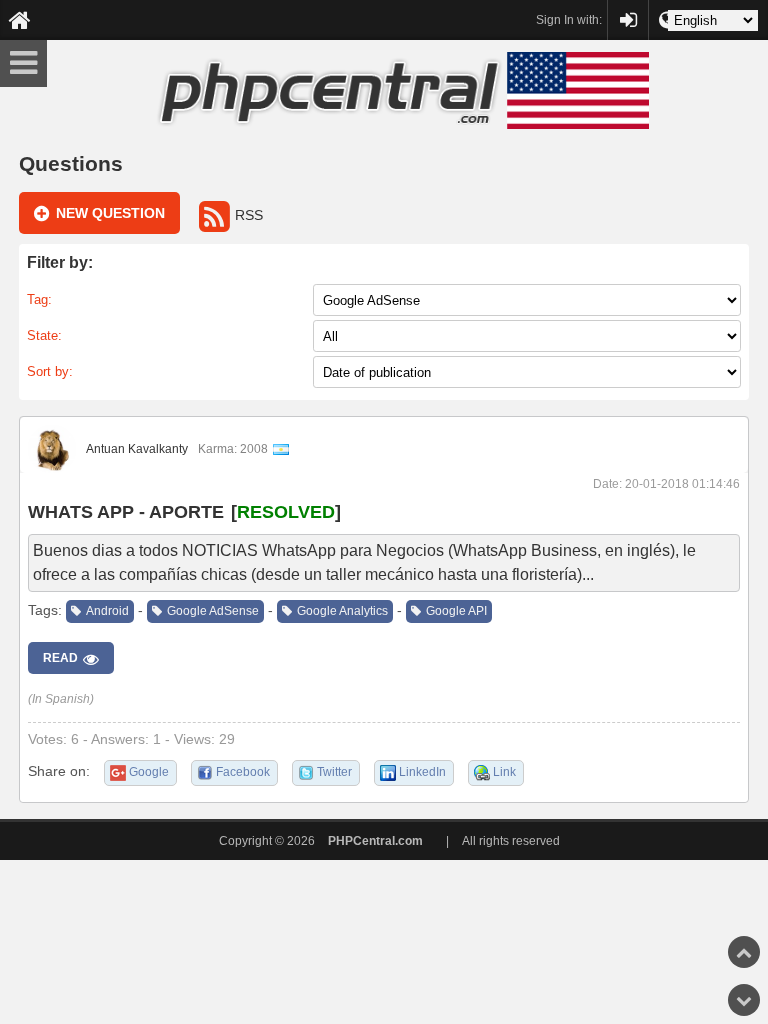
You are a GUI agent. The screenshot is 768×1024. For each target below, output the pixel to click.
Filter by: (60, 262)
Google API (456, 611)
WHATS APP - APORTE (126, 512)
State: (44, 335)
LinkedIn (422, 772)
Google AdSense (213, 611)
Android (107, 611)
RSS (249, 215)
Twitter (334, 772)
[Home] (20, 20)
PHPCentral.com (375, 841)
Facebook (243, 772)
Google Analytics (342, 611)
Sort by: (50, 371)
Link (504, 772)
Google (149, 772)
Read (60, 658)
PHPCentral (628, 11)
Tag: (39, 299)
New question (110, 213)
